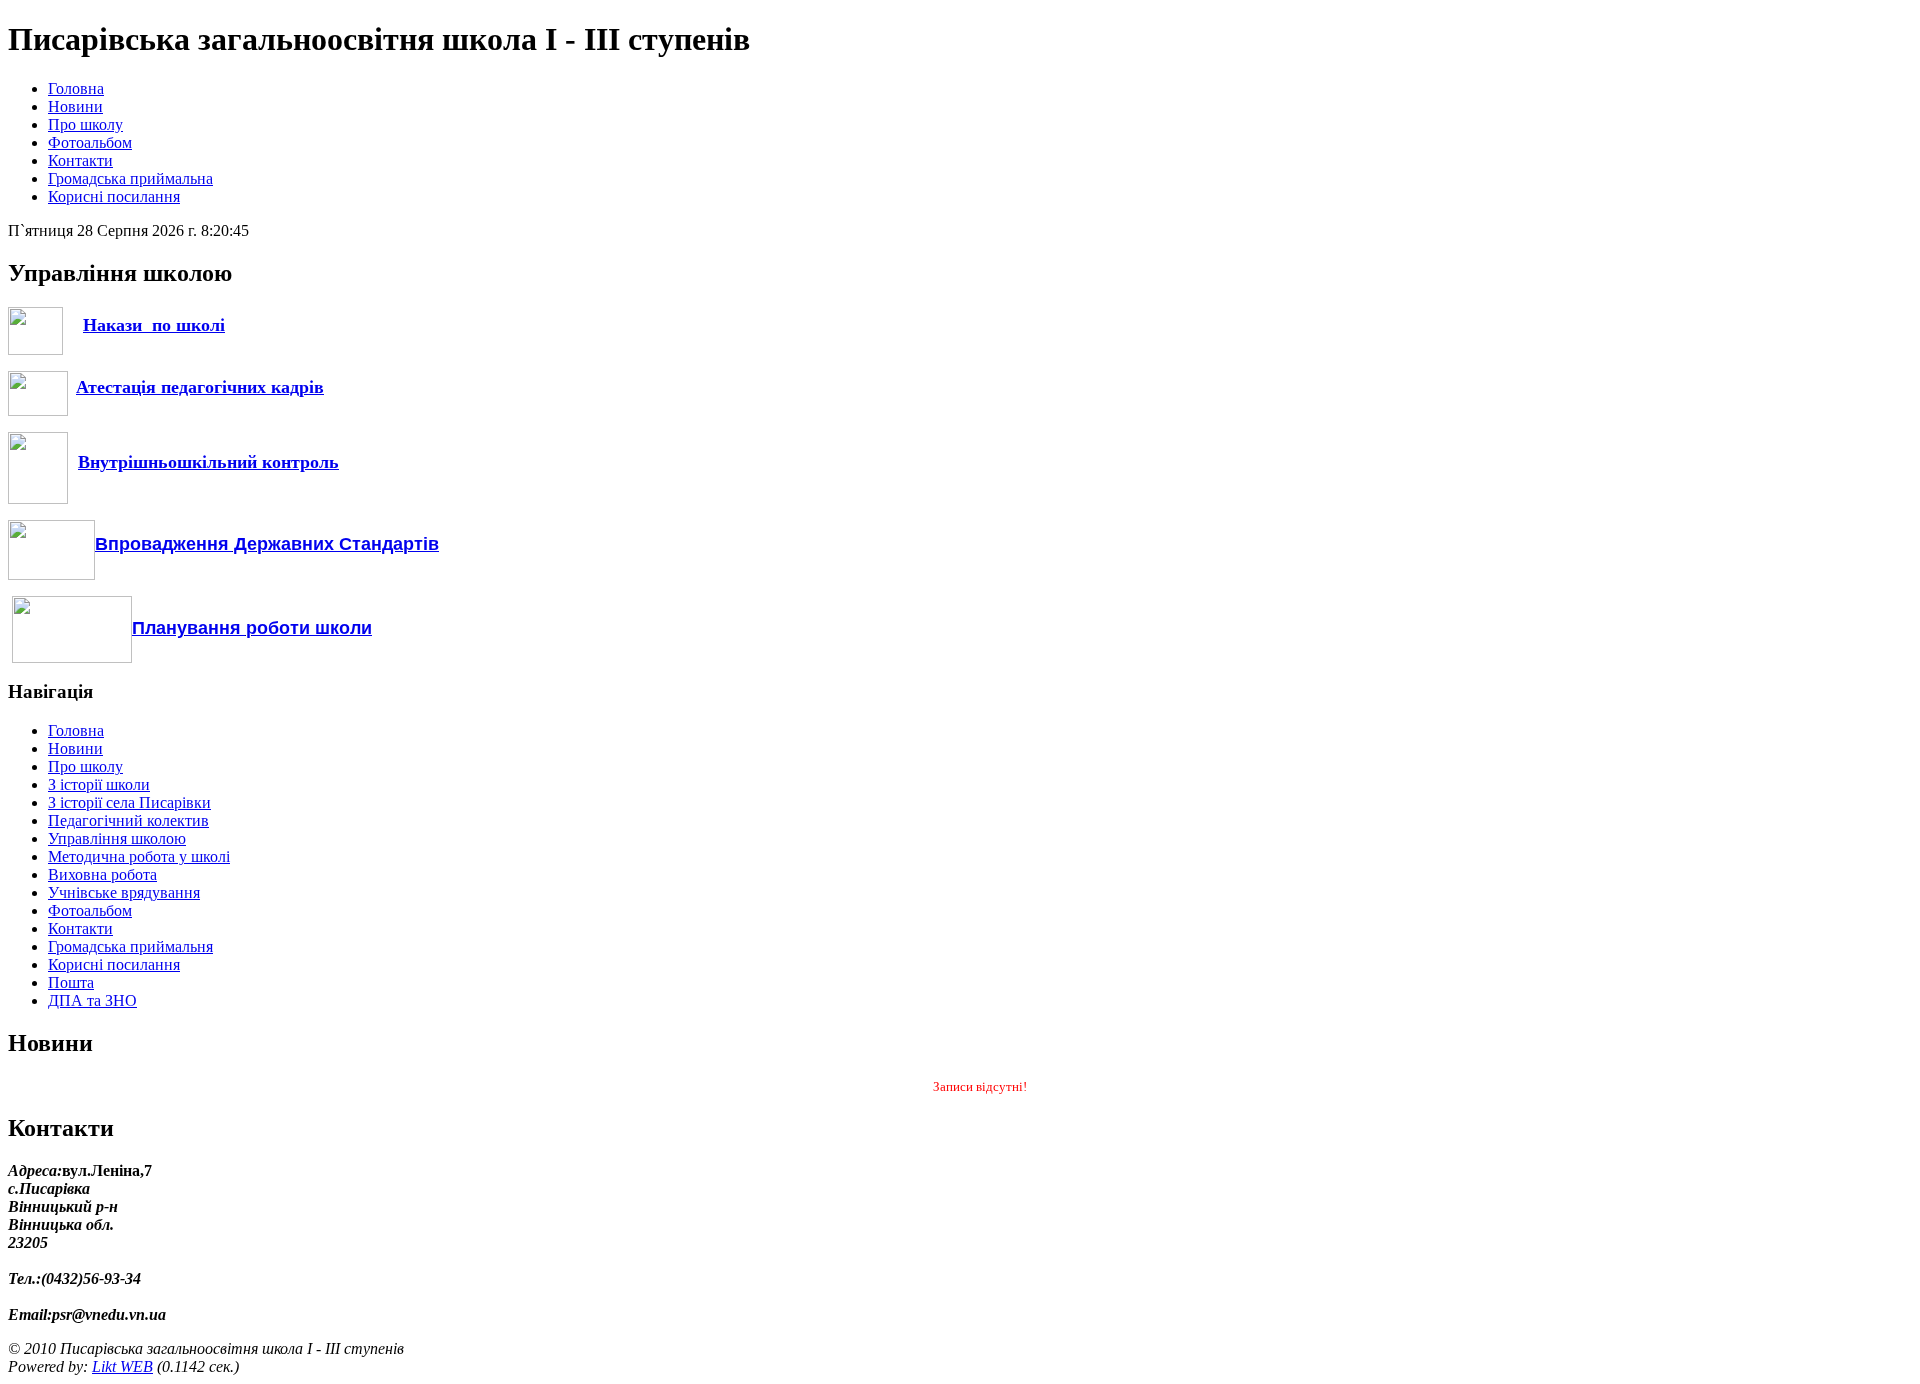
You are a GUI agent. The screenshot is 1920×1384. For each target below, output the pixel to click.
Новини (75, 106)
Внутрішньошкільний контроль (208, 462)
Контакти (80, 160)
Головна (76, 88)
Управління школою (117, 838)
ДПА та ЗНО (92, 1000)
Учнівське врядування (124, 892)
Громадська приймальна (130, 178)
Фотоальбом (90, 142)
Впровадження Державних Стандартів (267, 544)
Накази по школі (154, 325)
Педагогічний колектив (128, 820)
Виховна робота (102, 874)
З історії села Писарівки (129, 802)
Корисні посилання (114, 196)
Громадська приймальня (130, 946)
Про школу (85, 124)
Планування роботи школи (252, 628)
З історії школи (99, 784)
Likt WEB (122, 1366)
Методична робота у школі (139, 856)
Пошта (71, 982)
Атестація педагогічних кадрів (200, 387)
